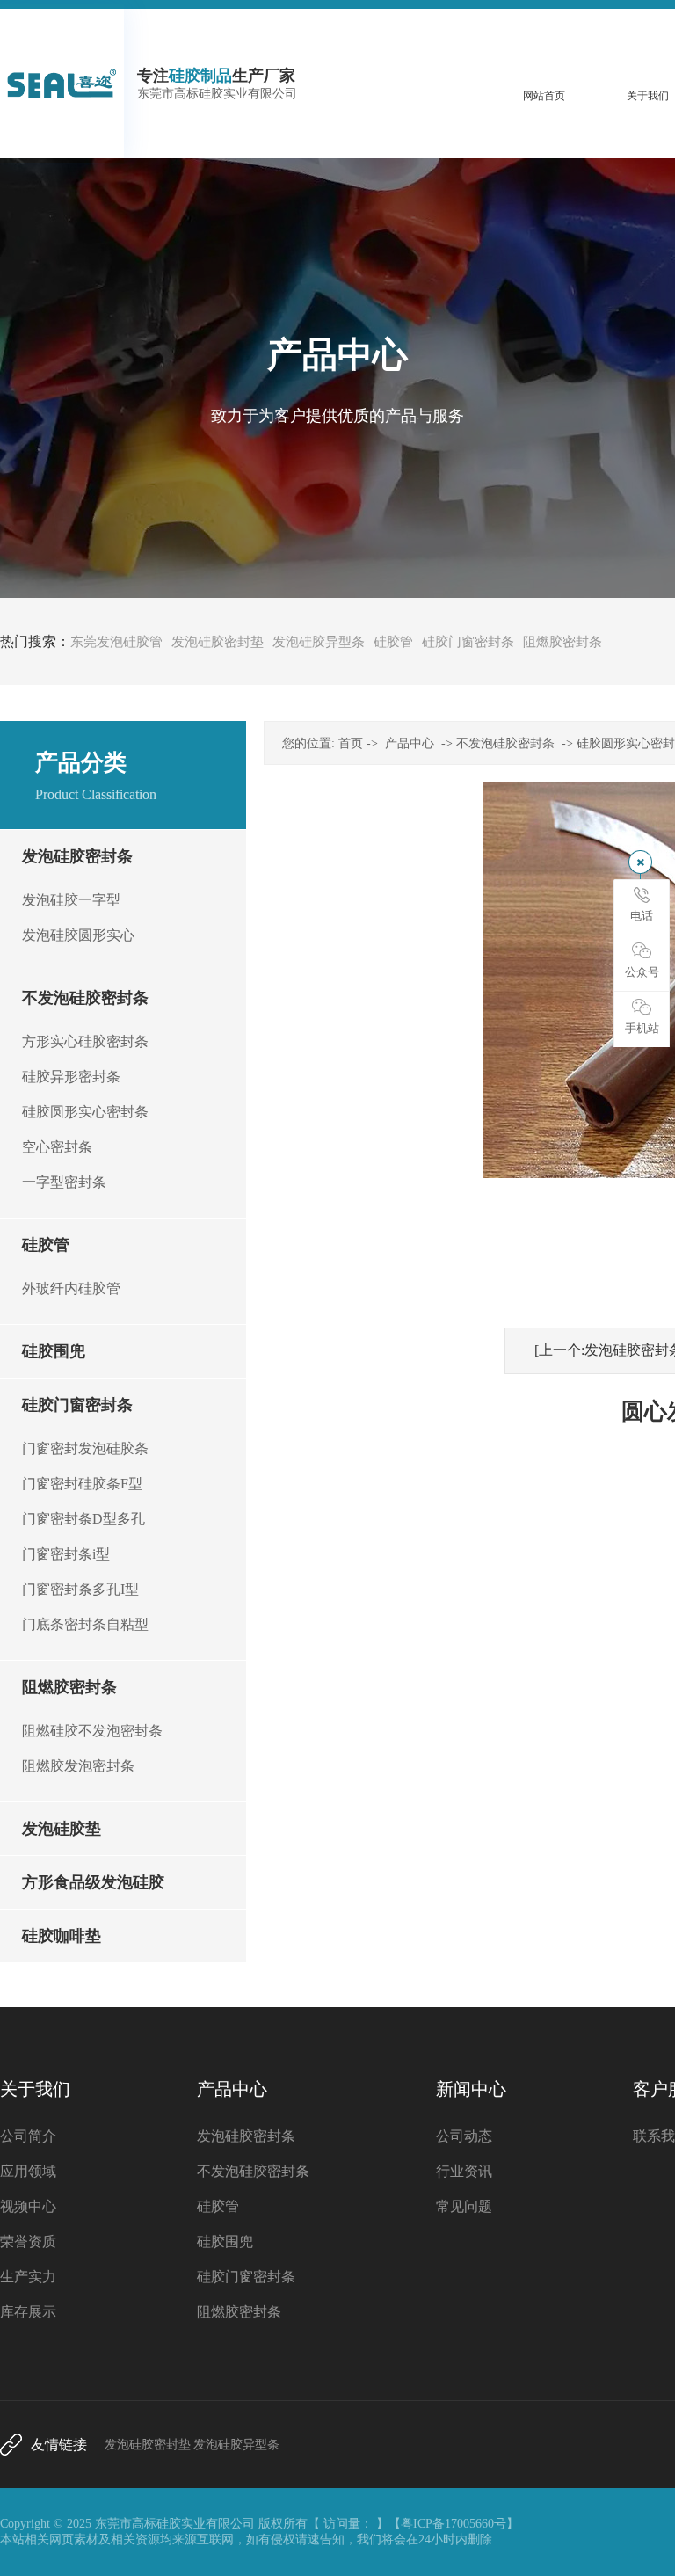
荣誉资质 (28, 2241)
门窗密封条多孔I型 (80, 1589)
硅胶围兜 (54, 1351)
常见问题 (464, 2206)
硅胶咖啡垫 (62, 1936)
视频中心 (28, 2206)
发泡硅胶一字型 (71, 900)
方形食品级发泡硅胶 (93, 1882)
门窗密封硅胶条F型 (82, 1484)
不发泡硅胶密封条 (85, 998)
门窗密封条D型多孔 (83, 1519)
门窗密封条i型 (66, 1554)
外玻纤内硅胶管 (71, 1288)
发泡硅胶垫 (62, 1829)
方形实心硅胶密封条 (85, 1041)
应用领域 (28, 2171)
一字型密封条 (64, 1182)
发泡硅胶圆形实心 (78, 935)
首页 (351, 743)
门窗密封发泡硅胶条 (85, 1448)
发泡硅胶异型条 (319, 642)
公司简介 (28, 2136)
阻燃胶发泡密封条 (78, 1766)
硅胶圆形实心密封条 (85, 1112)
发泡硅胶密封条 (77, 856)
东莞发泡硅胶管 (116, 642)
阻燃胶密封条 (562, 642)
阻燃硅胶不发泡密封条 (92, 1731)
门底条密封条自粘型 (85, 1624)
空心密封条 (57, 1147)
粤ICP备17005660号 (454, 2524)
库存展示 (28, 2312)
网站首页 (544, 96)
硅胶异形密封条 (71, 1077)
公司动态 (464, 2136)
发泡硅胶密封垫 (218, 642)
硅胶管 (393, 642)
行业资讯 (464, 2171)
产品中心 (410, 743)
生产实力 (28, 2277)
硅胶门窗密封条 (468, 642)
